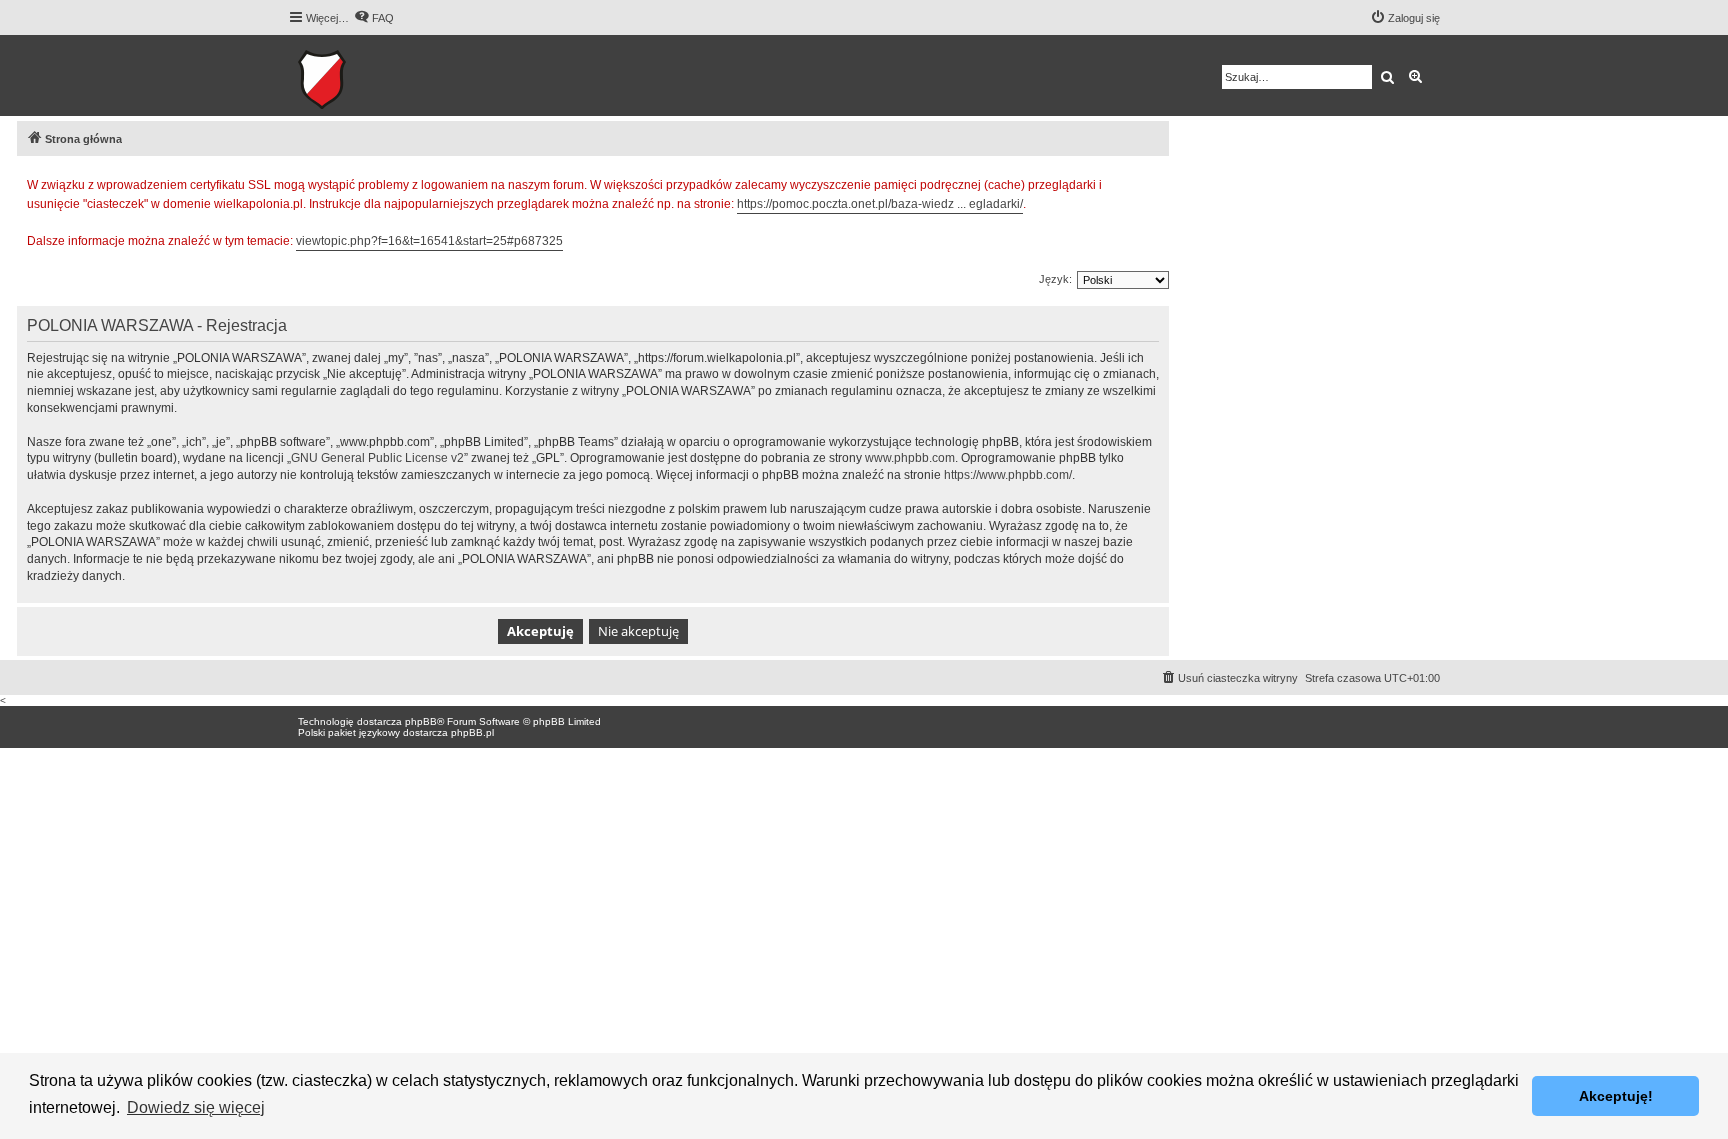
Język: (1055, 279)
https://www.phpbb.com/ (1008, 475)
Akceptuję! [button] (1616, 1096)
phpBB (421, 721)
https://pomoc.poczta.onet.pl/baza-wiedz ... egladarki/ (880, 204)
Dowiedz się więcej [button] (196, 1107)
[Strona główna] (383, 75)
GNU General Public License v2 (377, 458)
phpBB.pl (472, 732)
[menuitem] (374, 18)
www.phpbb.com (910, 458)
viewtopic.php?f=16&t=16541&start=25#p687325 (429, 241)
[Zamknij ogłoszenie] (1153, 182)
